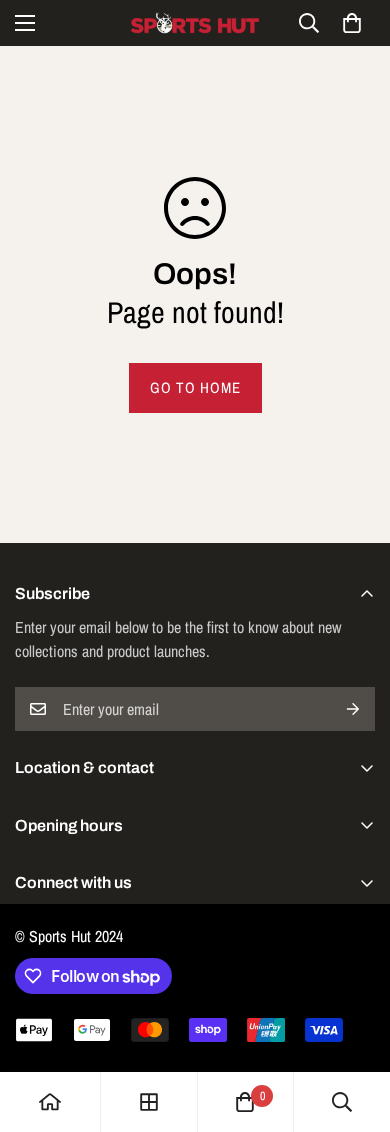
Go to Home (195, 387)
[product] (50, 1102)
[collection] (149, 1102)
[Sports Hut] (195, 23)
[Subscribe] (353, 709)
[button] (352, 23)
